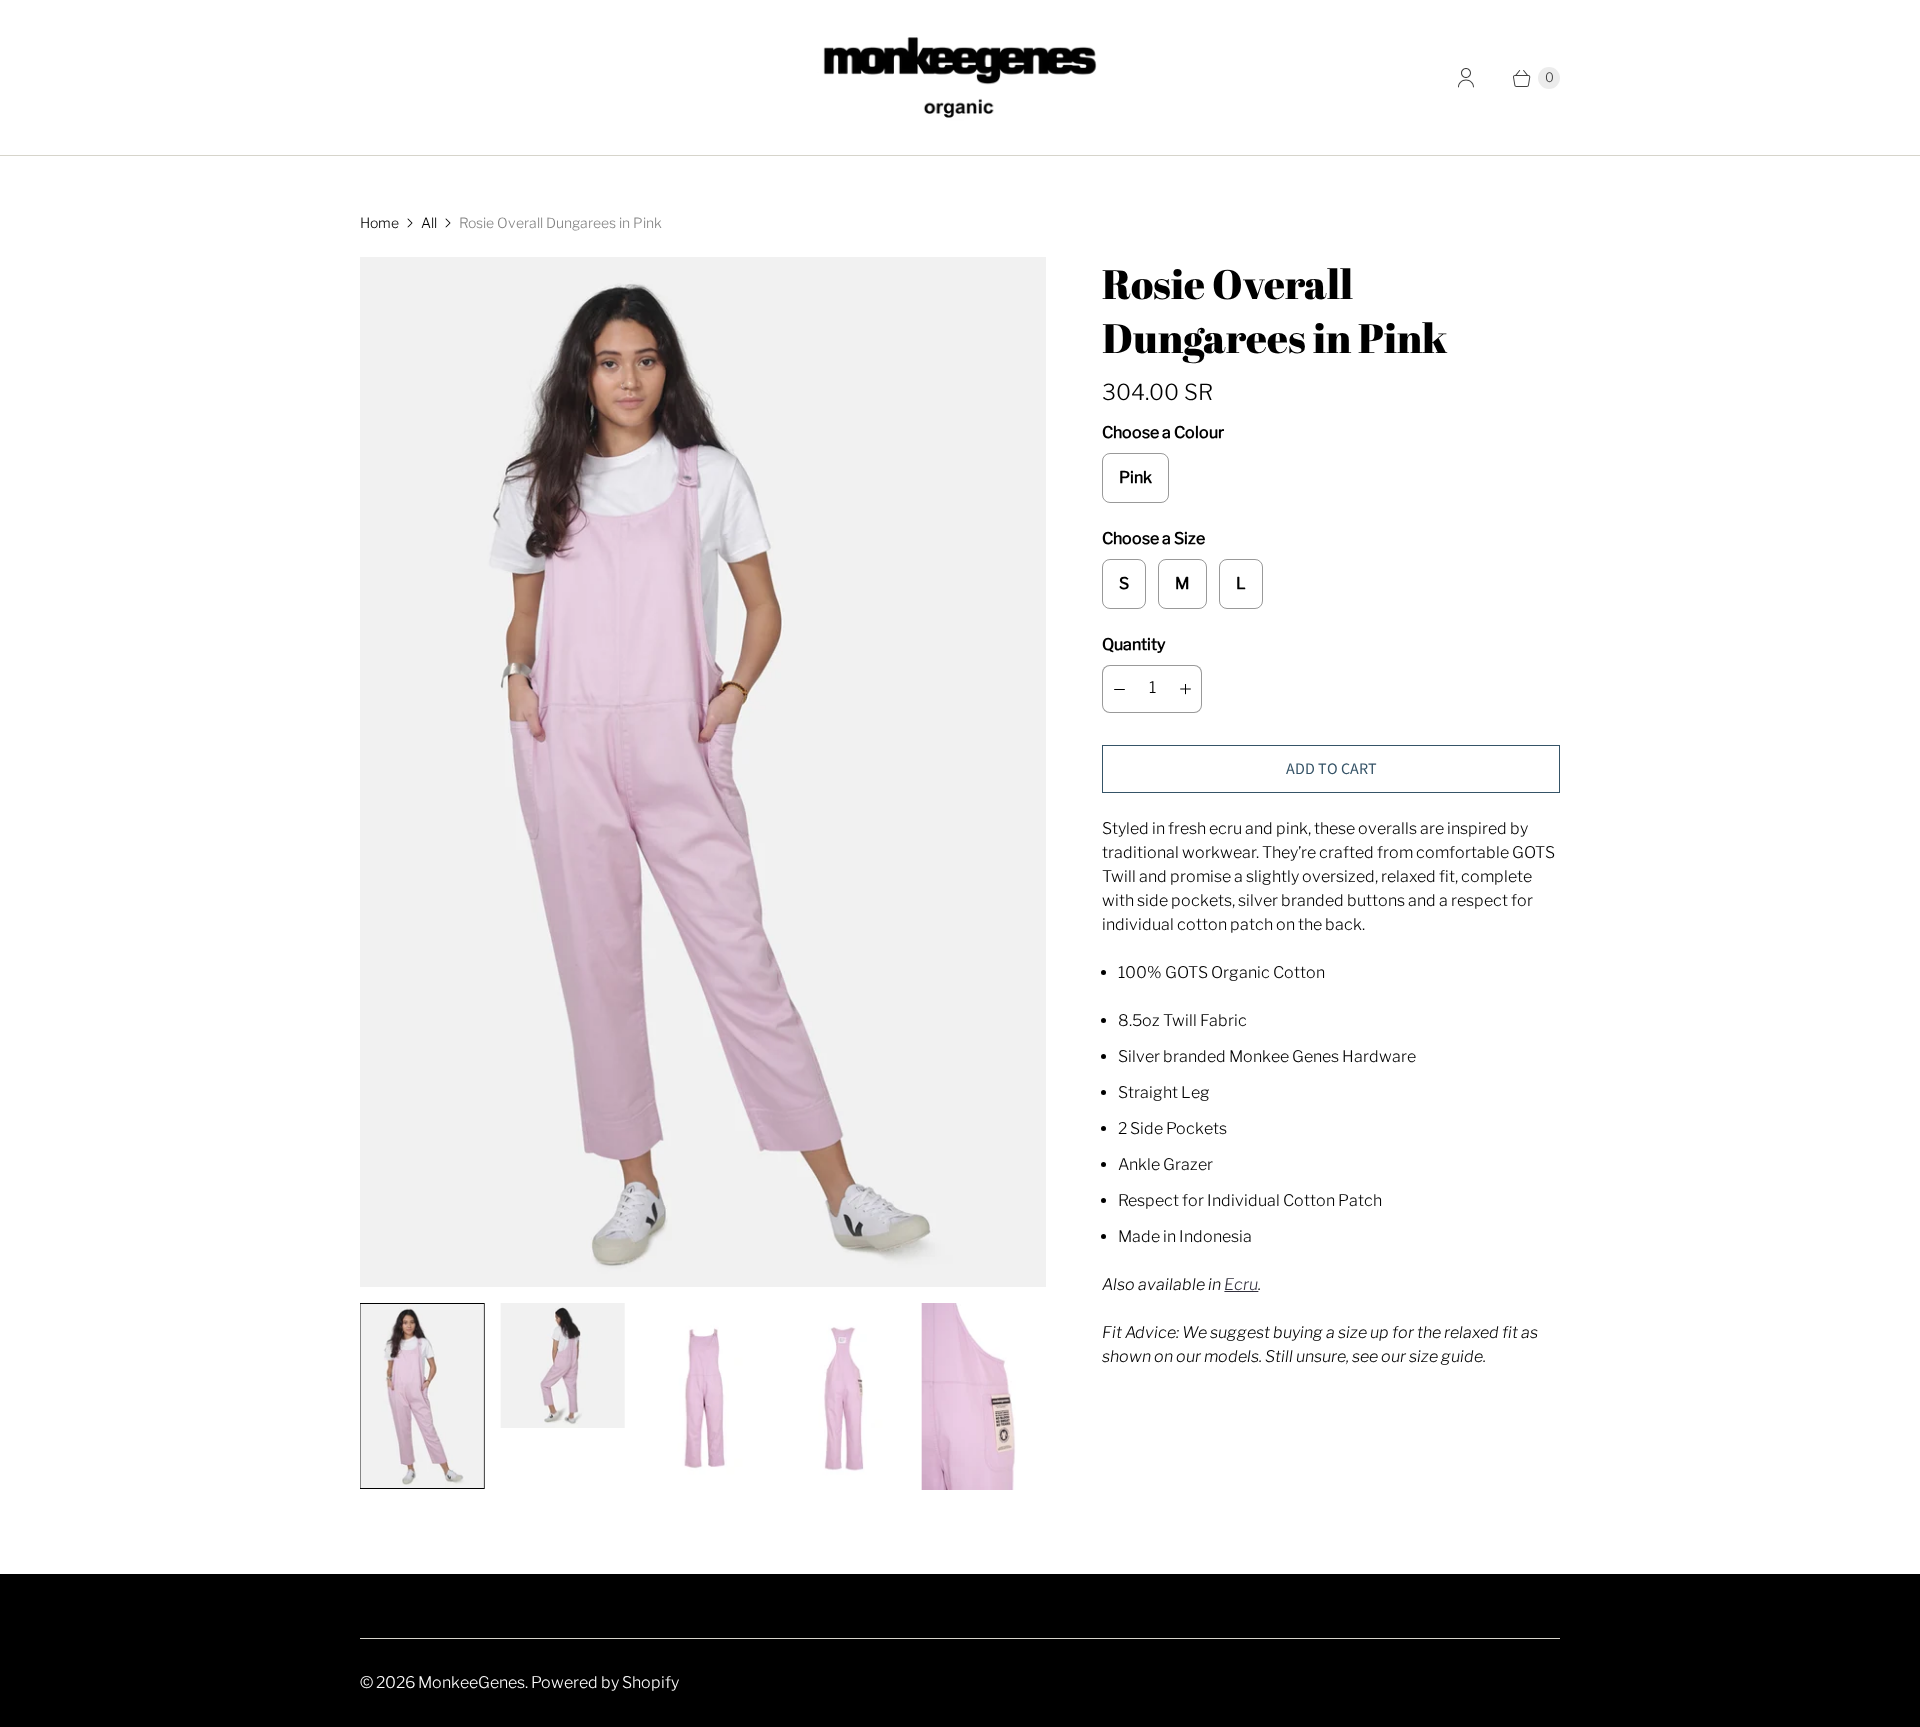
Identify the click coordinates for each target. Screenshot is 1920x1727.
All (429, 222)
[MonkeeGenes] (960, 77)
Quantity (1133, 644)
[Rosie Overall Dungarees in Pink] (703, 772)
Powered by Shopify (605, 1682)
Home (379, 222)
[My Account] (1466, 78)
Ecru (1241, 1284)
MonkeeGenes (471, 1682)
